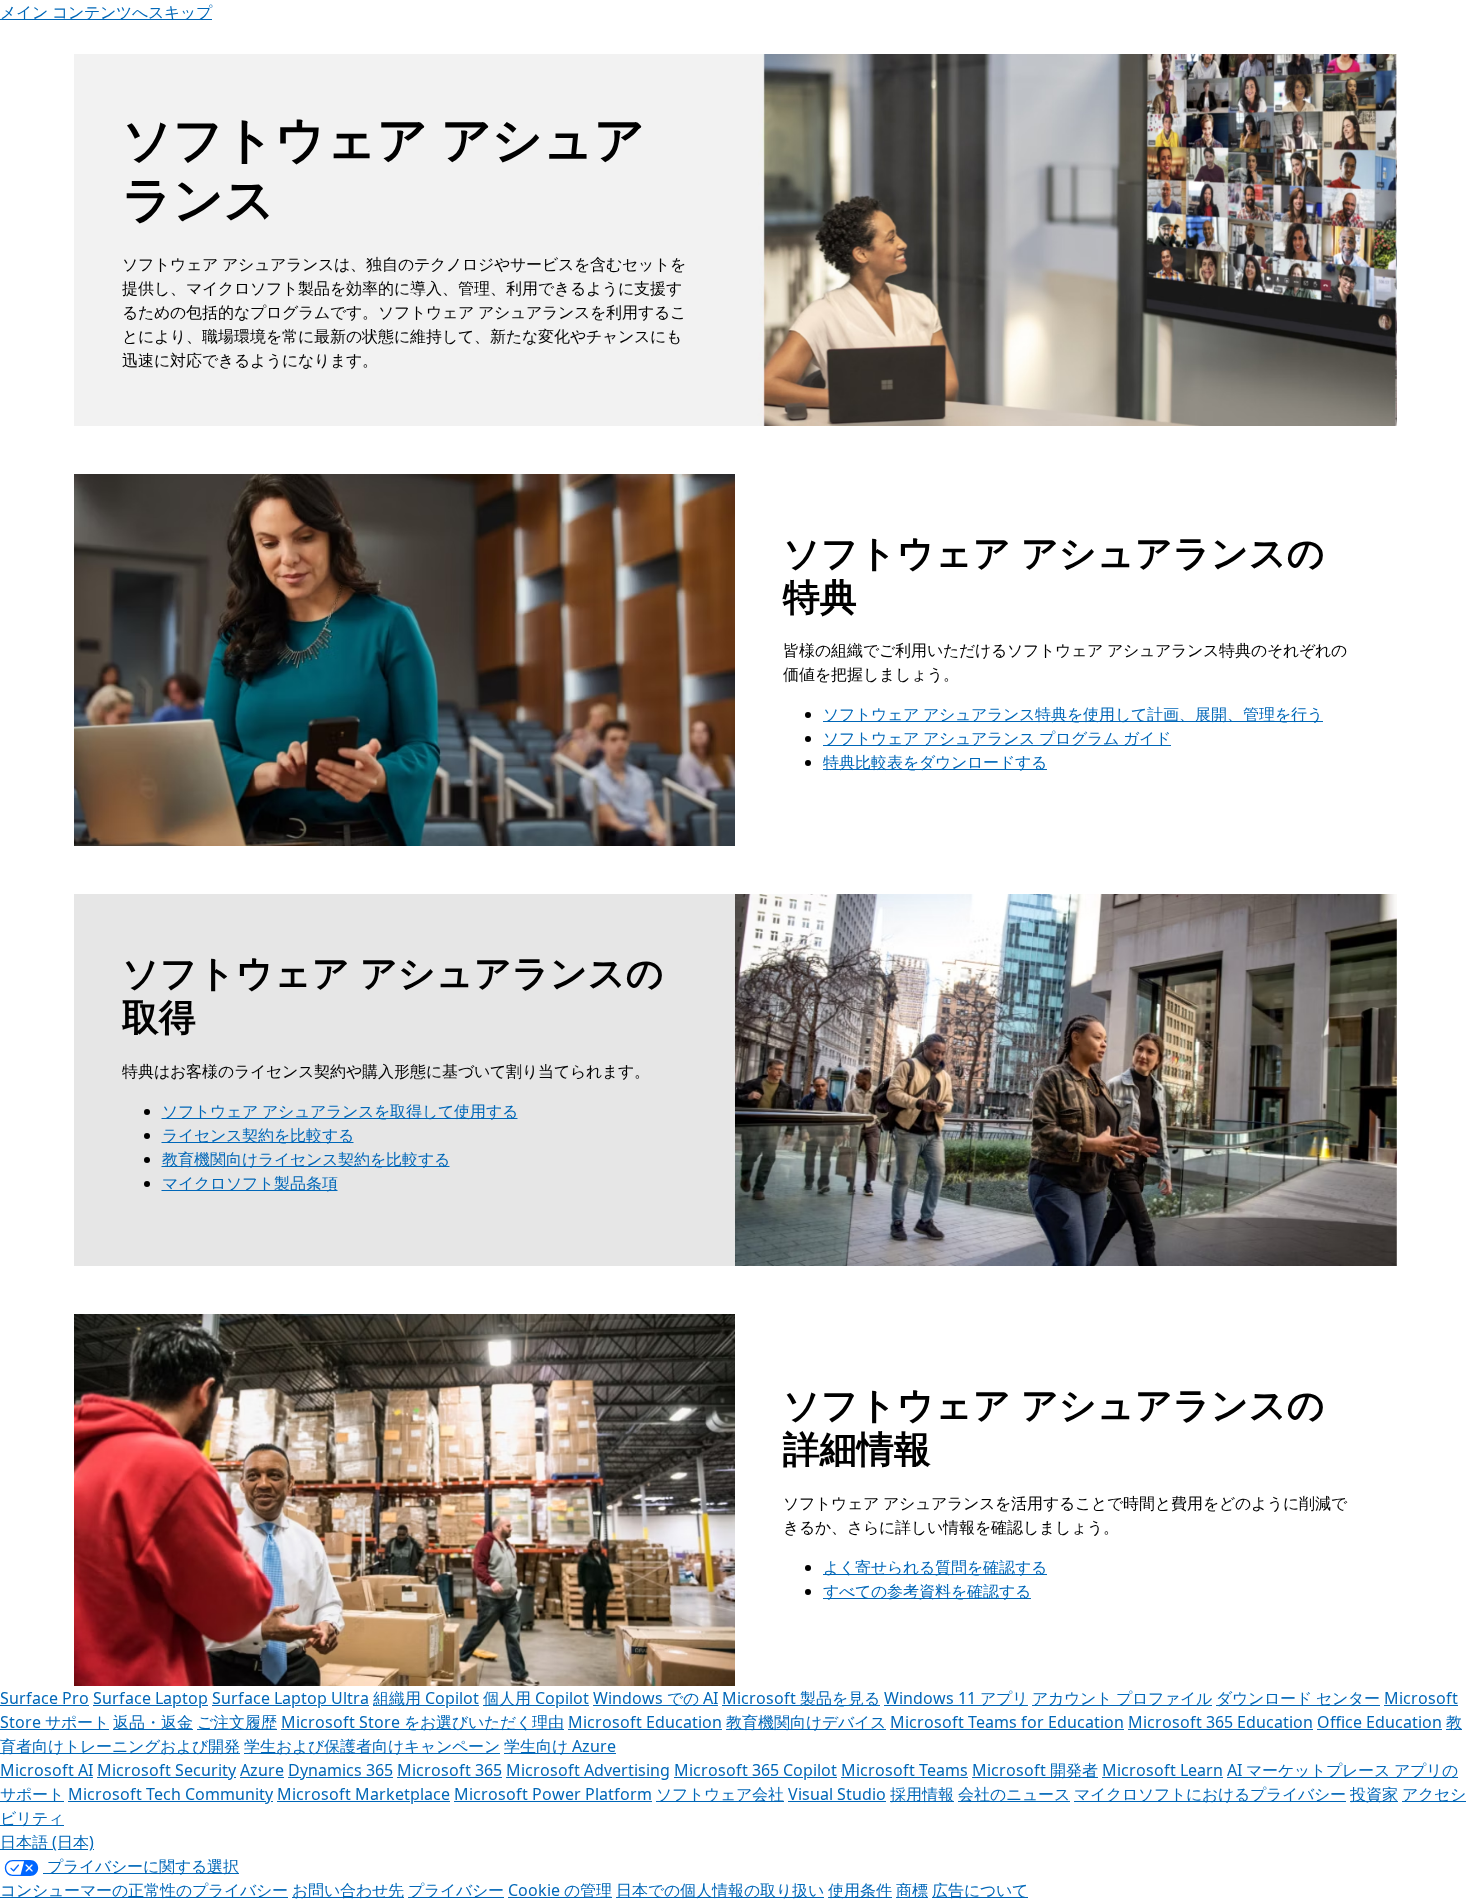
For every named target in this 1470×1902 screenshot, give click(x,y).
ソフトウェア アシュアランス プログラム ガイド (997, 738)
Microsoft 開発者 (1035, 1770)
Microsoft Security (166, 1770)
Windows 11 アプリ (956, 1698)
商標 (912, 1890)
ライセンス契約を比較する (258, 1135)
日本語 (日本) (47, 1842)
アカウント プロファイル (1122, 1698)
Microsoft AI (46, 1770)
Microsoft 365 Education (1220, 1722)
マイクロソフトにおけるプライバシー (1210, 1794)
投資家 (1374, 1794)
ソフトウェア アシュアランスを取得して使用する (340, 1111)
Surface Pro (44, 1698)
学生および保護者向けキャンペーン (372, 1746)
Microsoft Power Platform (553, 1794)
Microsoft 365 (449, 1770)
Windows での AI (655, 1698)
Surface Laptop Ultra (290, 1698)
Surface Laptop (150, 1698)
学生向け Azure (560, 1746)
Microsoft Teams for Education (1007, 1722)
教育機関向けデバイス (806, 1722)
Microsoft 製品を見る (801, 1698)
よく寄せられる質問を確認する (935, 1567)
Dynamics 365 (340, 1770)
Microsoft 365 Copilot (755, 1770)
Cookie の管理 (560, 1890)
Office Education (1379, 1722)
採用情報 (922, 1794)
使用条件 (860, 1890)
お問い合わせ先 (348, 1890)
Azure (262, 1770)
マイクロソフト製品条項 (250, 1183)
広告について (980, 1890)
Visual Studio (837, 1794)
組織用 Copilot (426, 1698)
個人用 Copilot (536, 1698)
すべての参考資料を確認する (927, 1591)
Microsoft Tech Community (170, 1794)
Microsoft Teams (904, 1770)
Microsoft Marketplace (363, 1794)
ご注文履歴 (237, 1722)
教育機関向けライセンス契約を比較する (306, 1159)
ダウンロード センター (1298, 1698)
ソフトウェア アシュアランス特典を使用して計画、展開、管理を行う (1073, 714)
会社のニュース (1014, 1794)
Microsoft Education (645, 1722)
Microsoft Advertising (588, 1770)
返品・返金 (153, 1722)
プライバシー (456, 1890)
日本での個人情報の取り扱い (720, 1890)
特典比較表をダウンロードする (935, 762)
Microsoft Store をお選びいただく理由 (422, 1722)
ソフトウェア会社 (720, 1794)
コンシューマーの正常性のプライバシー (144, 1890)
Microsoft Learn (1162, 1770)
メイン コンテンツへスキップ (106, 12)
